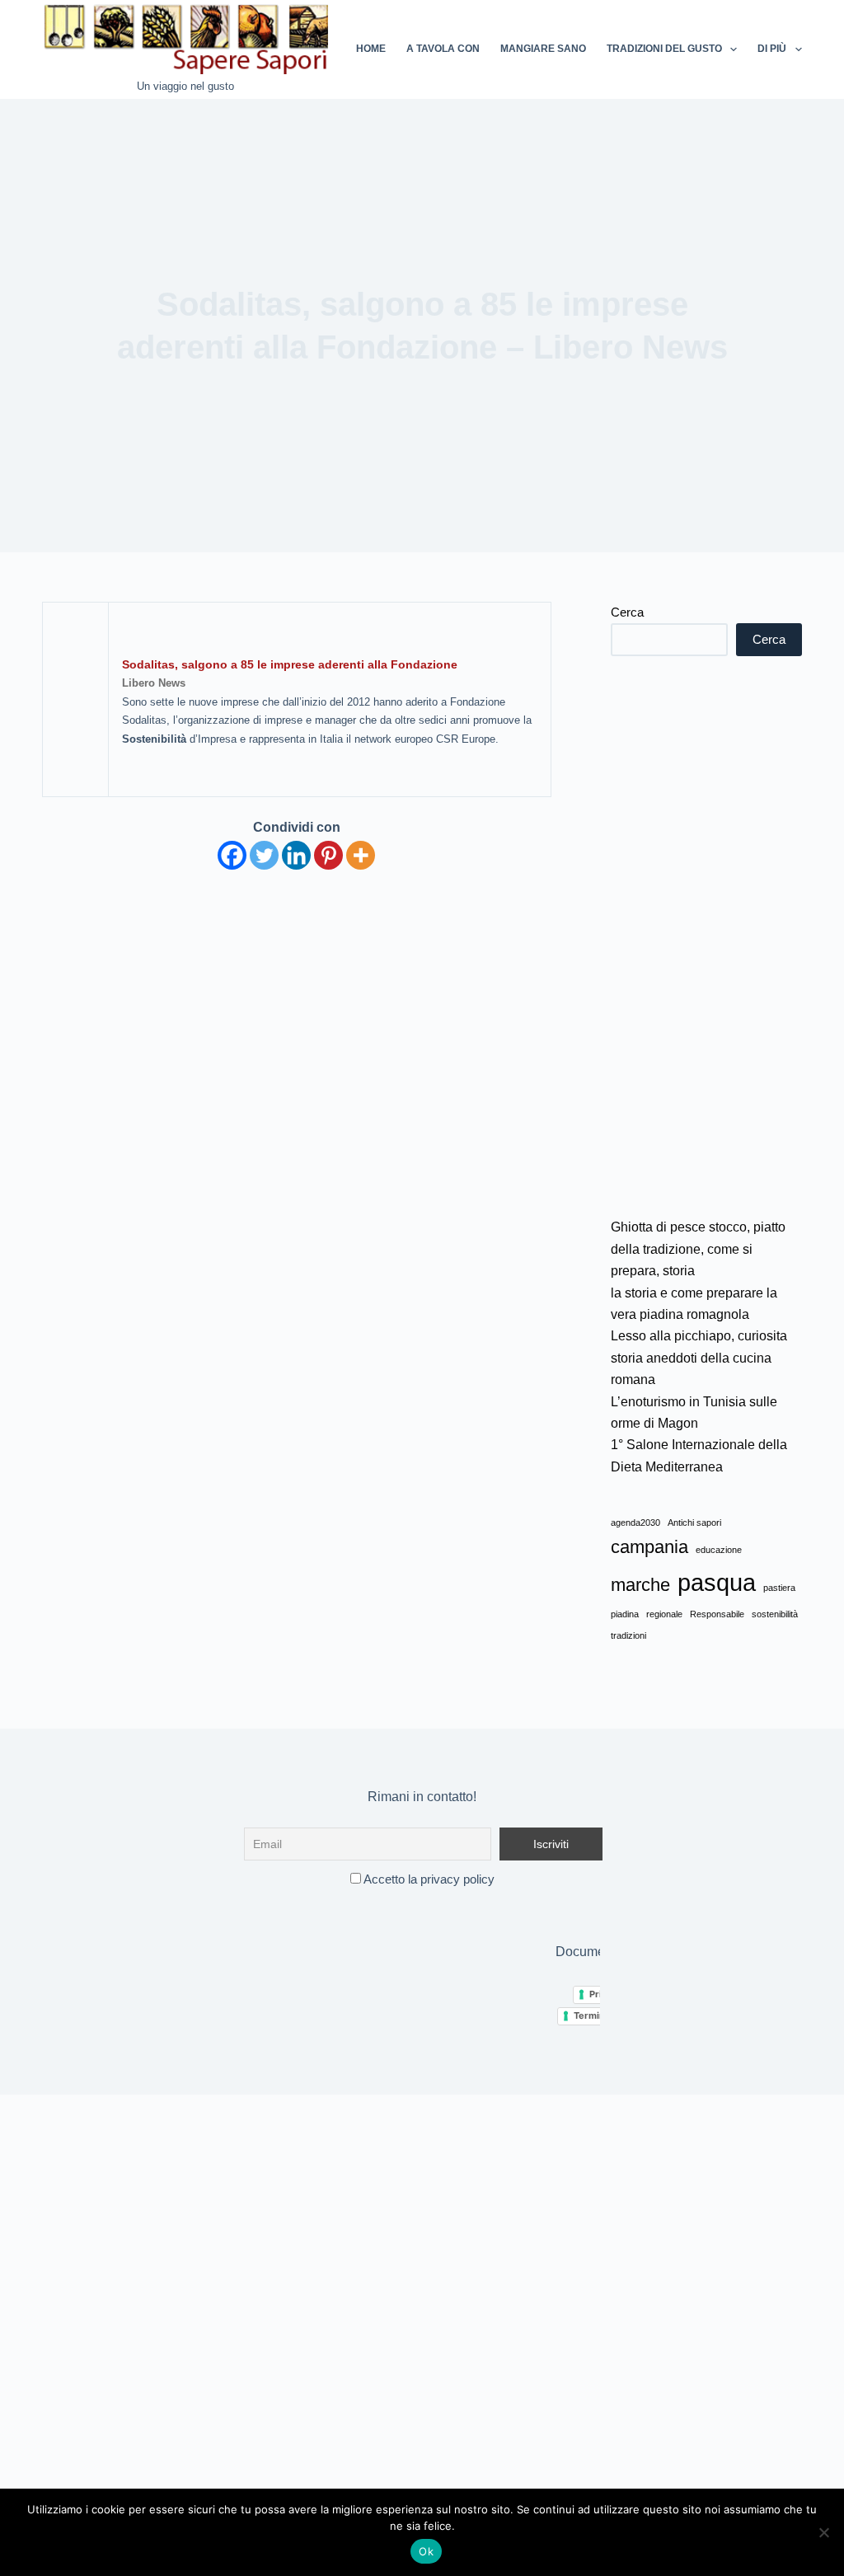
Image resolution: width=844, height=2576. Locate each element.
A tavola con (443, 49)
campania (649, 1547)
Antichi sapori (694, 1523)
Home (371, 49)
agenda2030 (635, 1523)
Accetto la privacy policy (428, 1879)
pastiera (779, 1588)
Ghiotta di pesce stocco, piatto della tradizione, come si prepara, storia (698, 1249)
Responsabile (717, 1614)
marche (640, 1585)
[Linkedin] (296, 855)
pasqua (717, 1582)
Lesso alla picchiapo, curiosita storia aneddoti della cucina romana (699, 1358)
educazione (719, 1550)
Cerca (627, 612)
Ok (426, 2551)
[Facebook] (232, 855)
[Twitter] (264, 855)
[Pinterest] (328, 855)
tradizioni (628, 1635)
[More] (361, 855)
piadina (625, 1614)
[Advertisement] (706, 936)
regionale (664, 1614)
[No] (823, 2532)
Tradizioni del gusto (664, 49)
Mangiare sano (543, 49)
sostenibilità (775, 1614)
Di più (772, 49)
